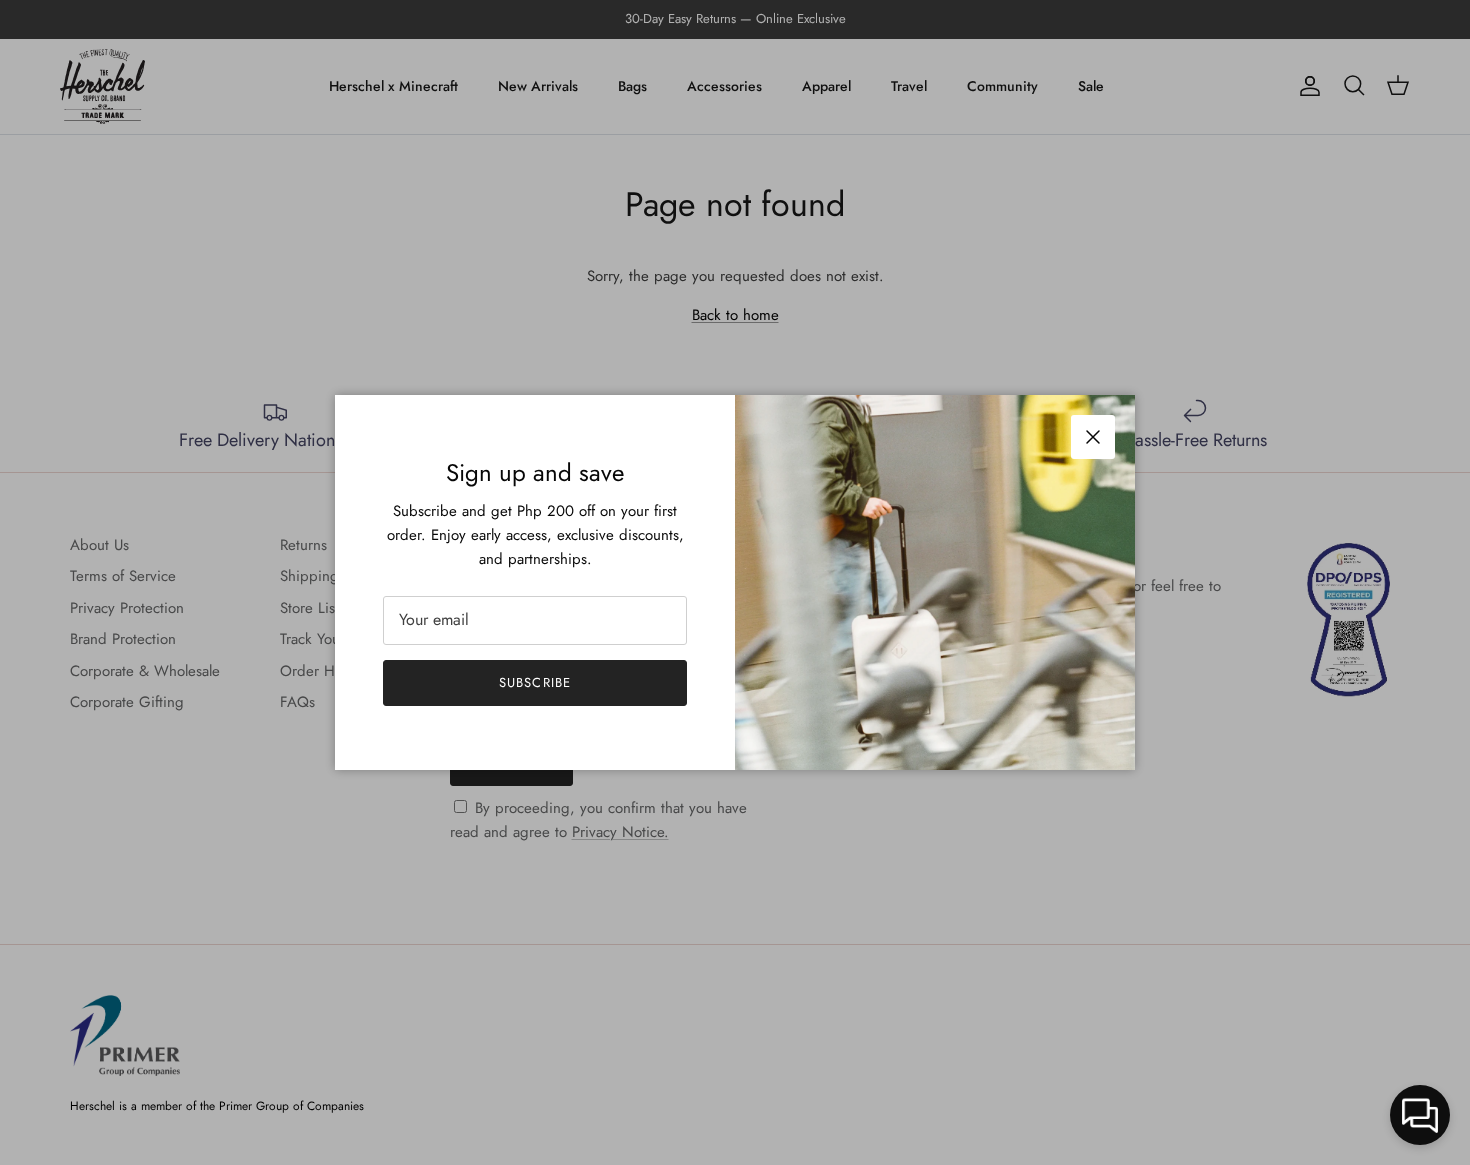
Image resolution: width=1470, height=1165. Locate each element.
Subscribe (534, 682)
